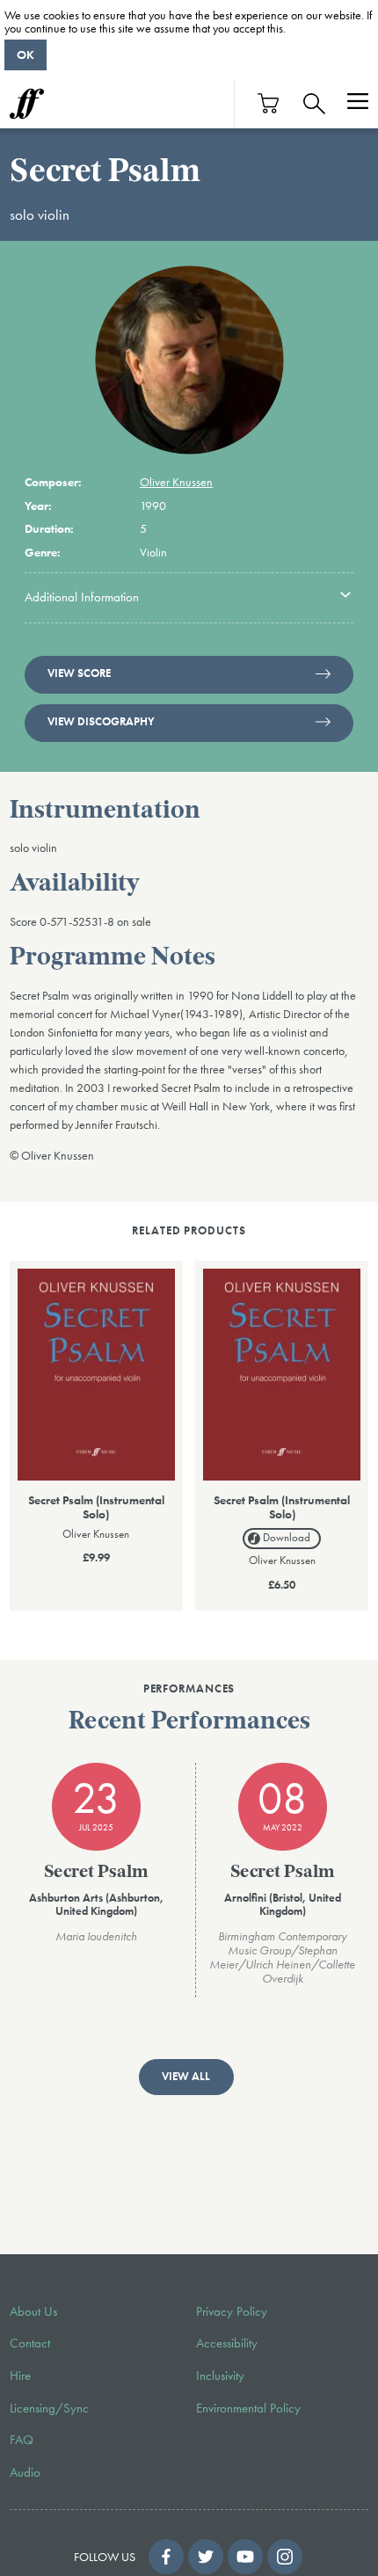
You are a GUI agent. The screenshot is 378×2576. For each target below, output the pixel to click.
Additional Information (82, 597)
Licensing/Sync (49, 2408)
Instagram (285, 2557)
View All (186, 2077)
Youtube (245, 2557)
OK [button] (25, 55)
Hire (20, 2376)
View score (79, 673)
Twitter (206, 2557)
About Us (33, 2311)
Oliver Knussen (176, 482)
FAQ (22, 2440)
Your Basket (269, 103)
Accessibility (227, 2343)
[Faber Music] (27, 104)
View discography (101, 722)
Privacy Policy (232, 2311)
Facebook (166, 2557)
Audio (25, 2472)
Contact (30, 2343)
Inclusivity (220, 2376)
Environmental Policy (248, 2408)
